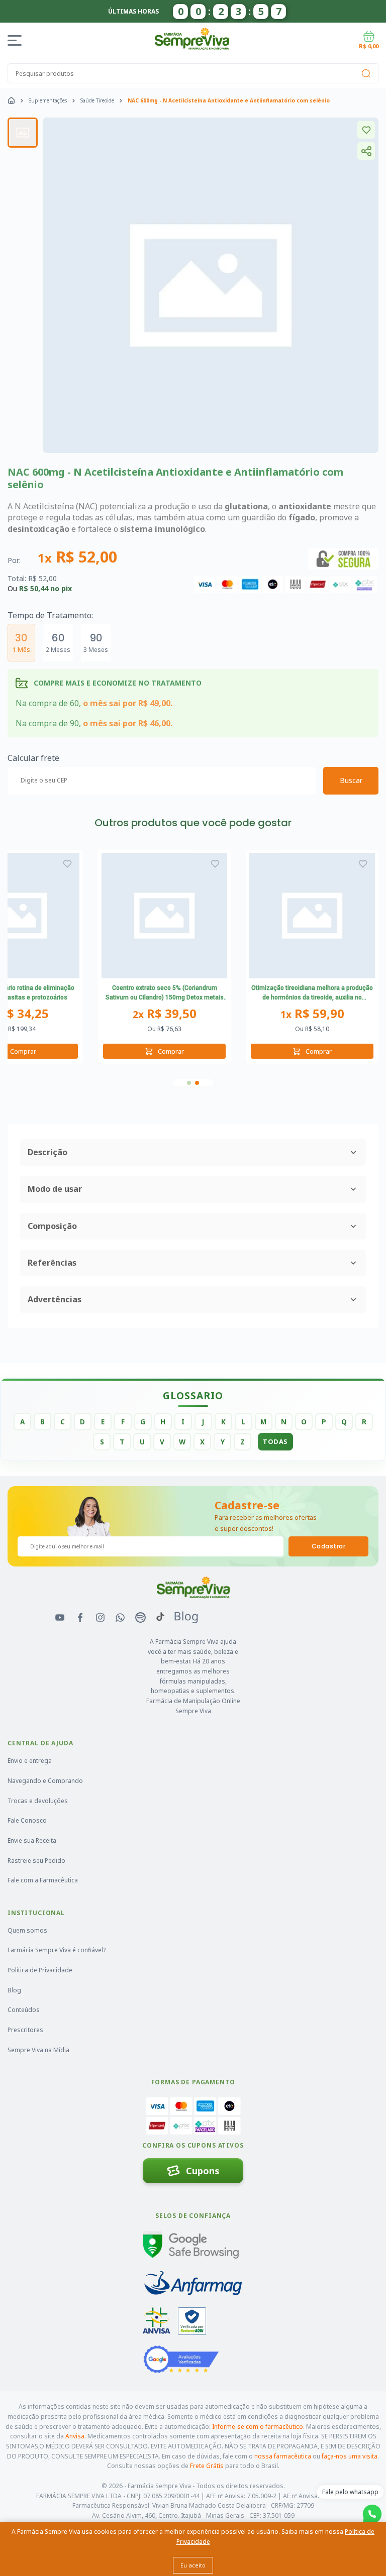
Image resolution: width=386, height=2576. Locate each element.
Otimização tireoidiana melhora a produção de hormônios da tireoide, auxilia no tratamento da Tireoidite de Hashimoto (312, 994)
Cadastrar (328, 1546)
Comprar (171, 1051)
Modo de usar (55, 1189)
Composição (52, 1226)
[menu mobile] (16, 40)
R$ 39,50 (165, 1014)
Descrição (47, 1152)
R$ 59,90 (312, 1014)
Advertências (55, 1299)
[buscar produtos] (366, 73)
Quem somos (27, 1930)
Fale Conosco (27, 1820)
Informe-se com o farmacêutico (258, 2427)
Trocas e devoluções (38, 1801)
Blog (14, 1990)
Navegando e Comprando (45, 1781)
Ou (164, 1029)
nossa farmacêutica (283, 2456)
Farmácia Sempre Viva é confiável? (57, 1950)
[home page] (11, 100)
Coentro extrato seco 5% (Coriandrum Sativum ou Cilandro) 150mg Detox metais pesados (165, 994)
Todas (275, 1441)
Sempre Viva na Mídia (38, 2050)
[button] (189, 1083)
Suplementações (48, 100)
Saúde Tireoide (97, 100)
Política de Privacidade (40, 1970)
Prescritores (25, 2030)
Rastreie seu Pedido (36, 1861)
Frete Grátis (207, 2466)
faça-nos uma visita (350, 2456)
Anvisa (75, 2436)
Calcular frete (33, 758)
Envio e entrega (30, 1761)
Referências (52, 1263)
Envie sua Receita (32, 1840)
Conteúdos (24, 2010)
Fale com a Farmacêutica (43, 1880)
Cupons (203, 2171)
